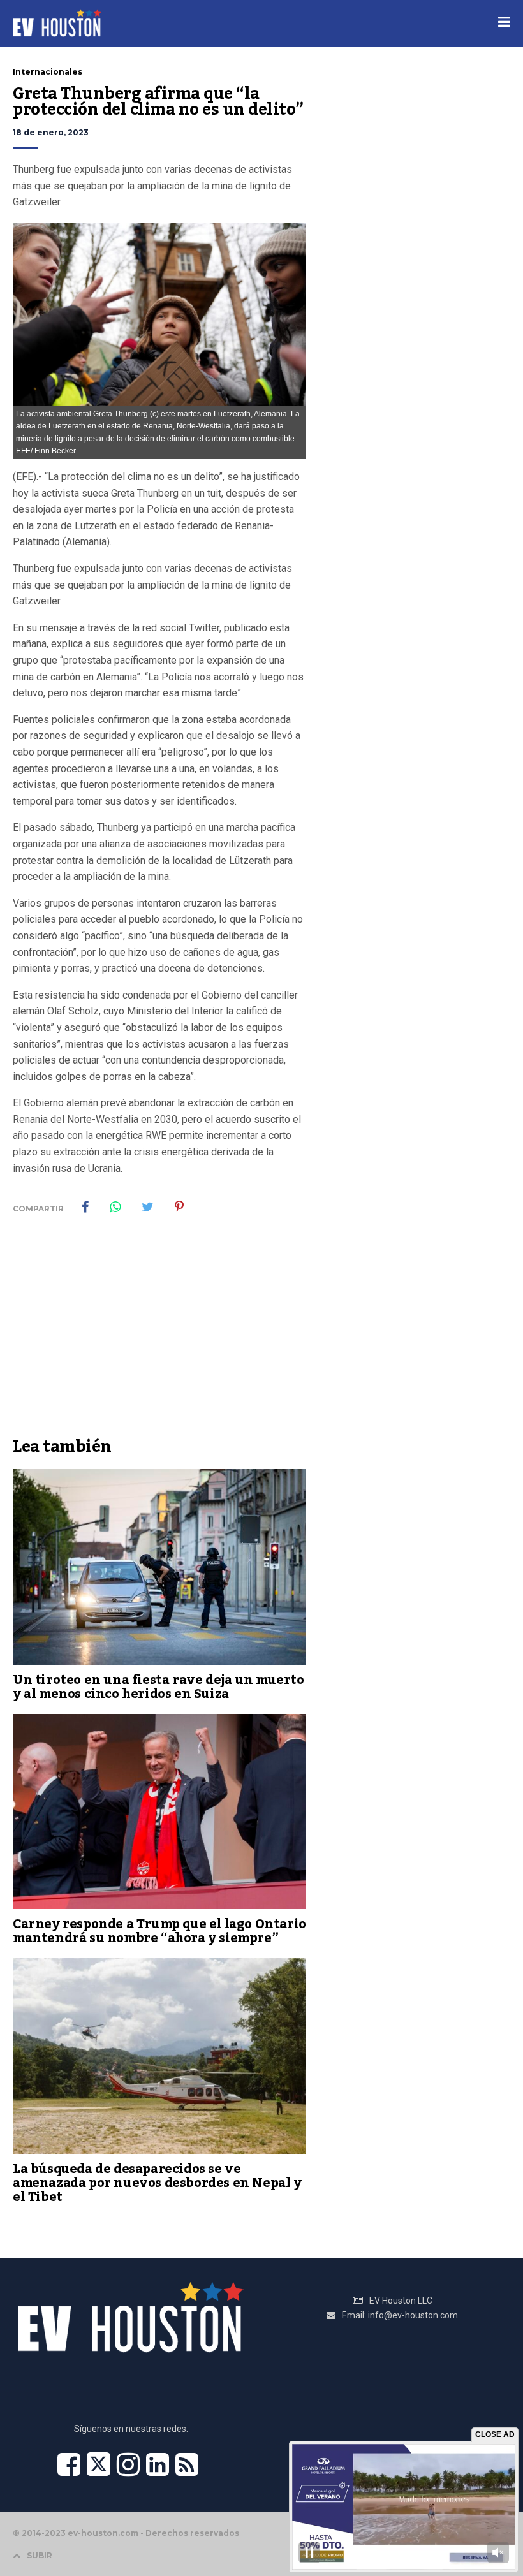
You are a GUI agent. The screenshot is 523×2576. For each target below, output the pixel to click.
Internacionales (48, 72)
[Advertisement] (159, 1335)
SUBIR (40, 2555)
